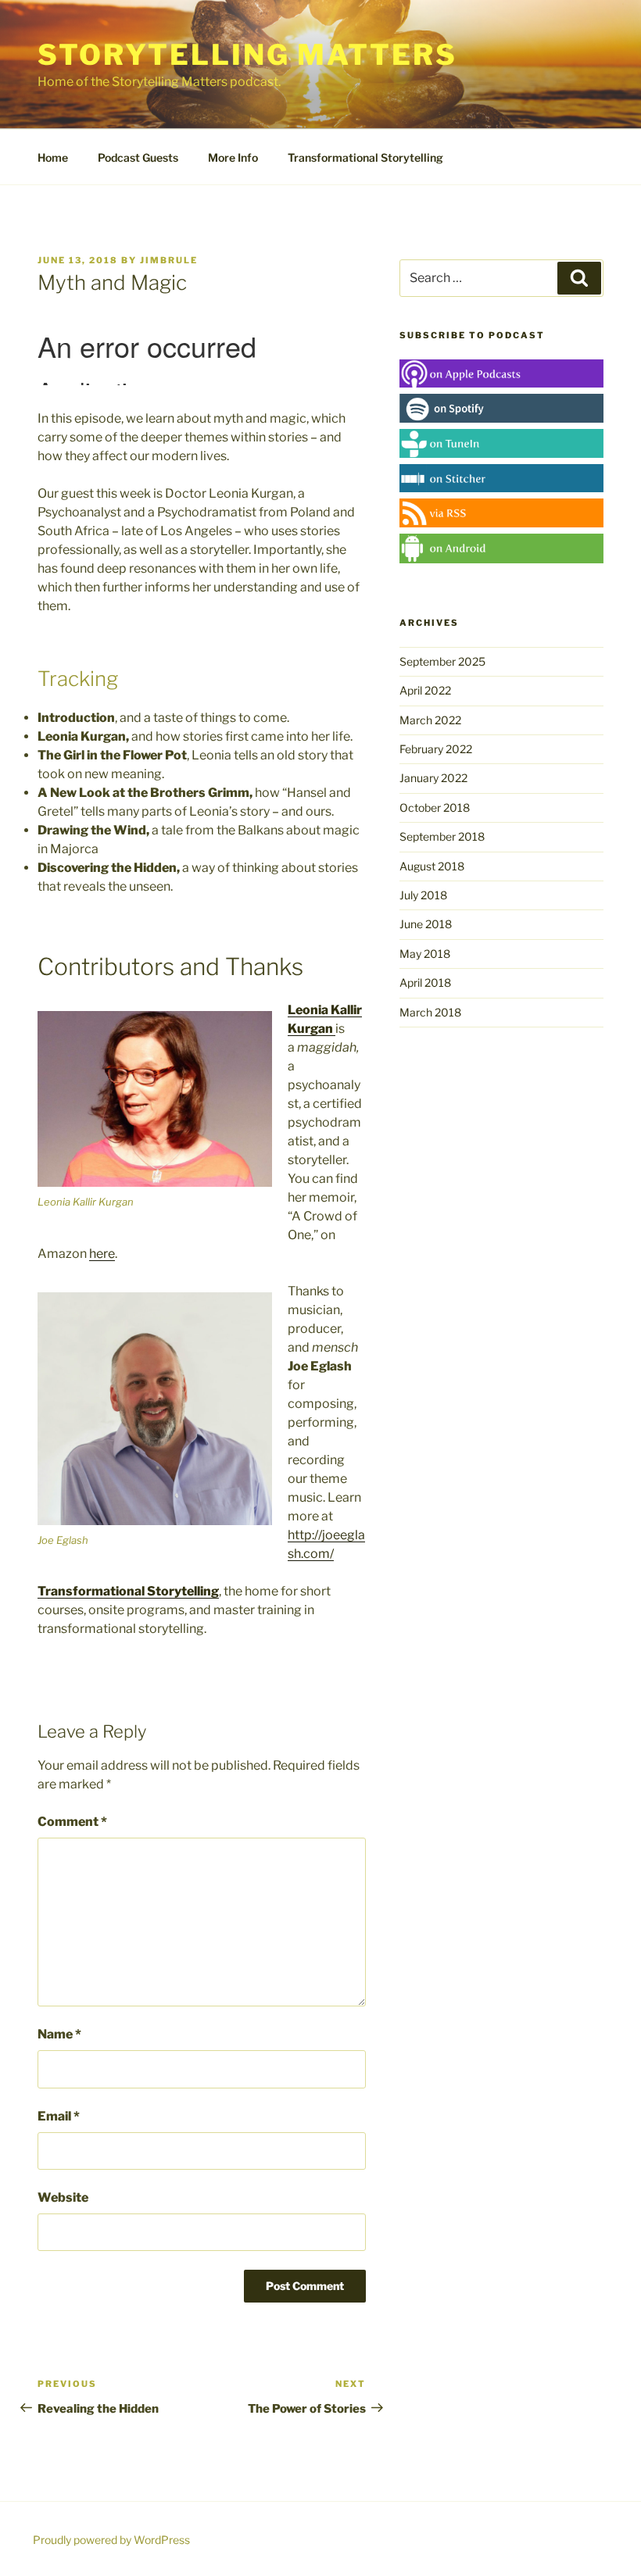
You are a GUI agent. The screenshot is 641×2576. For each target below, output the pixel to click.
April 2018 (425, 983)
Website (63, 2197)
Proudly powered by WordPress (111, 2540)
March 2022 (430, 720)
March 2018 (430, 1012)
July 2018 (423, 895)
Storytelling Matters (247, 55)
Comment (72, 1822)
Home (53, 157)
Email (59, 2116)
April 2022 (425, 690)
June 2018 (426, 924)
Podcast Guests (138, 157)
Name (59, 2034)
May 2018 (425, 954)
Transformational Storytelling (365, 157)
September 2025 (442, 661)
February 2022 (436, 749)
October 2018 (435, 807)
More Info (233, 157)
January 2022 (433, 778)
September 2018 (442, 836)
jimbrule (169, 260)
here (102, 1254)
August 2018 (432, 866)
